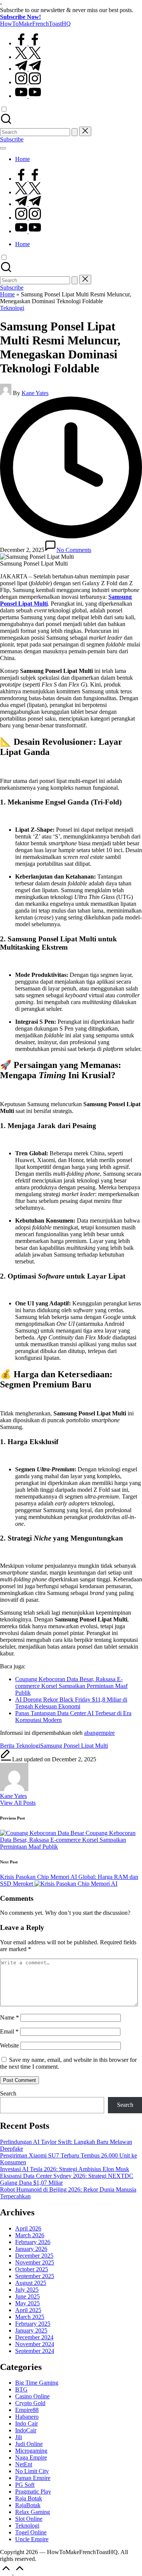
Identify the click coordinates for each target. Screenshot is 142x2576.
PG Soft (25, 2485)
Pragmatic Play (33, 2492)
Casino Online (32, 2396)
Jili (19, 2437)
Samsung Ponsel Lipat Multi (74, 1746)
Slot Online (29, 2519)
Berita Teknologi (20, 1746)
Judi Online (29, 2444)
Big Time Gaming (37, 2383)
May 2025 (27, 2303)
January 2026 (31, 2249)
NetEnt (24, 2464)
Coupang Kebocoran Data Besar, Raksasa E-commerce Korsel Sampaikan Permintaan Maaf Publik (71, 1686)
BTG (21, 2389)
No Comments (74, 550)
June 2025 (27, 2296)
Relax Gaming (33, 2512)
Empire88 (27, 2410)
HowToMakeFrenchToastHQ (35, 24)
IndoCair (26, 2430)
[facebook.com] (28, 43)
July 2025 (27, 2290)
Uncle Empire (32, 2539)
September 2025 (35, 2276)
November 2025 (35, 2262)
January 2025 (31, 2330)
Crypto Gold (30, 2403)
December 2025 (34, 2256)
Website (9, 2045)
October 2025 (32, 2269)
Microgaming (31, 2451)
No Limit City (32, 2471)
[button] (75, 132)
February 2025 (33, 2324)
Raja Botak (29, 2498)
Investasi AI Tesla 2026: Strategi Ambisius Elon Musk (65, 2169)
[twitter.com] (28, 57)
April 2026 (28, 2228)
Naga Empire (31, 2457)
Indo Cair (27, 2423)
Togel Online (31, 2532)
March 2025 (30, 2317)
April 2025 (28, 2310)
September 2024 (35, 2351)
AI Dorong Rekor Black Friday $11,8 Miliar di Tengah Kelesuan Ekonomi (71, 1703)
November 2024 (35, 2344)
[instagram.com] (28, 82)
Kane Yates (13, 1796)
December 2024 (34, 2337)
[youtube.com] (28, 96)
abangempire (99, 1733)
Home (7, 294)
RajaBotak (28, 2505)
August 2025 (31, 2283)
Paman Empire (33, 2478)
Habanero (27, 2417)
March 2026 (30, 2235)
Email (9, 2031)
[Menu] (3, 148)
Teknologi (12, 308)
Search (8, 2093)
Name (9, 2017)
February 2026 (33, 2242)
